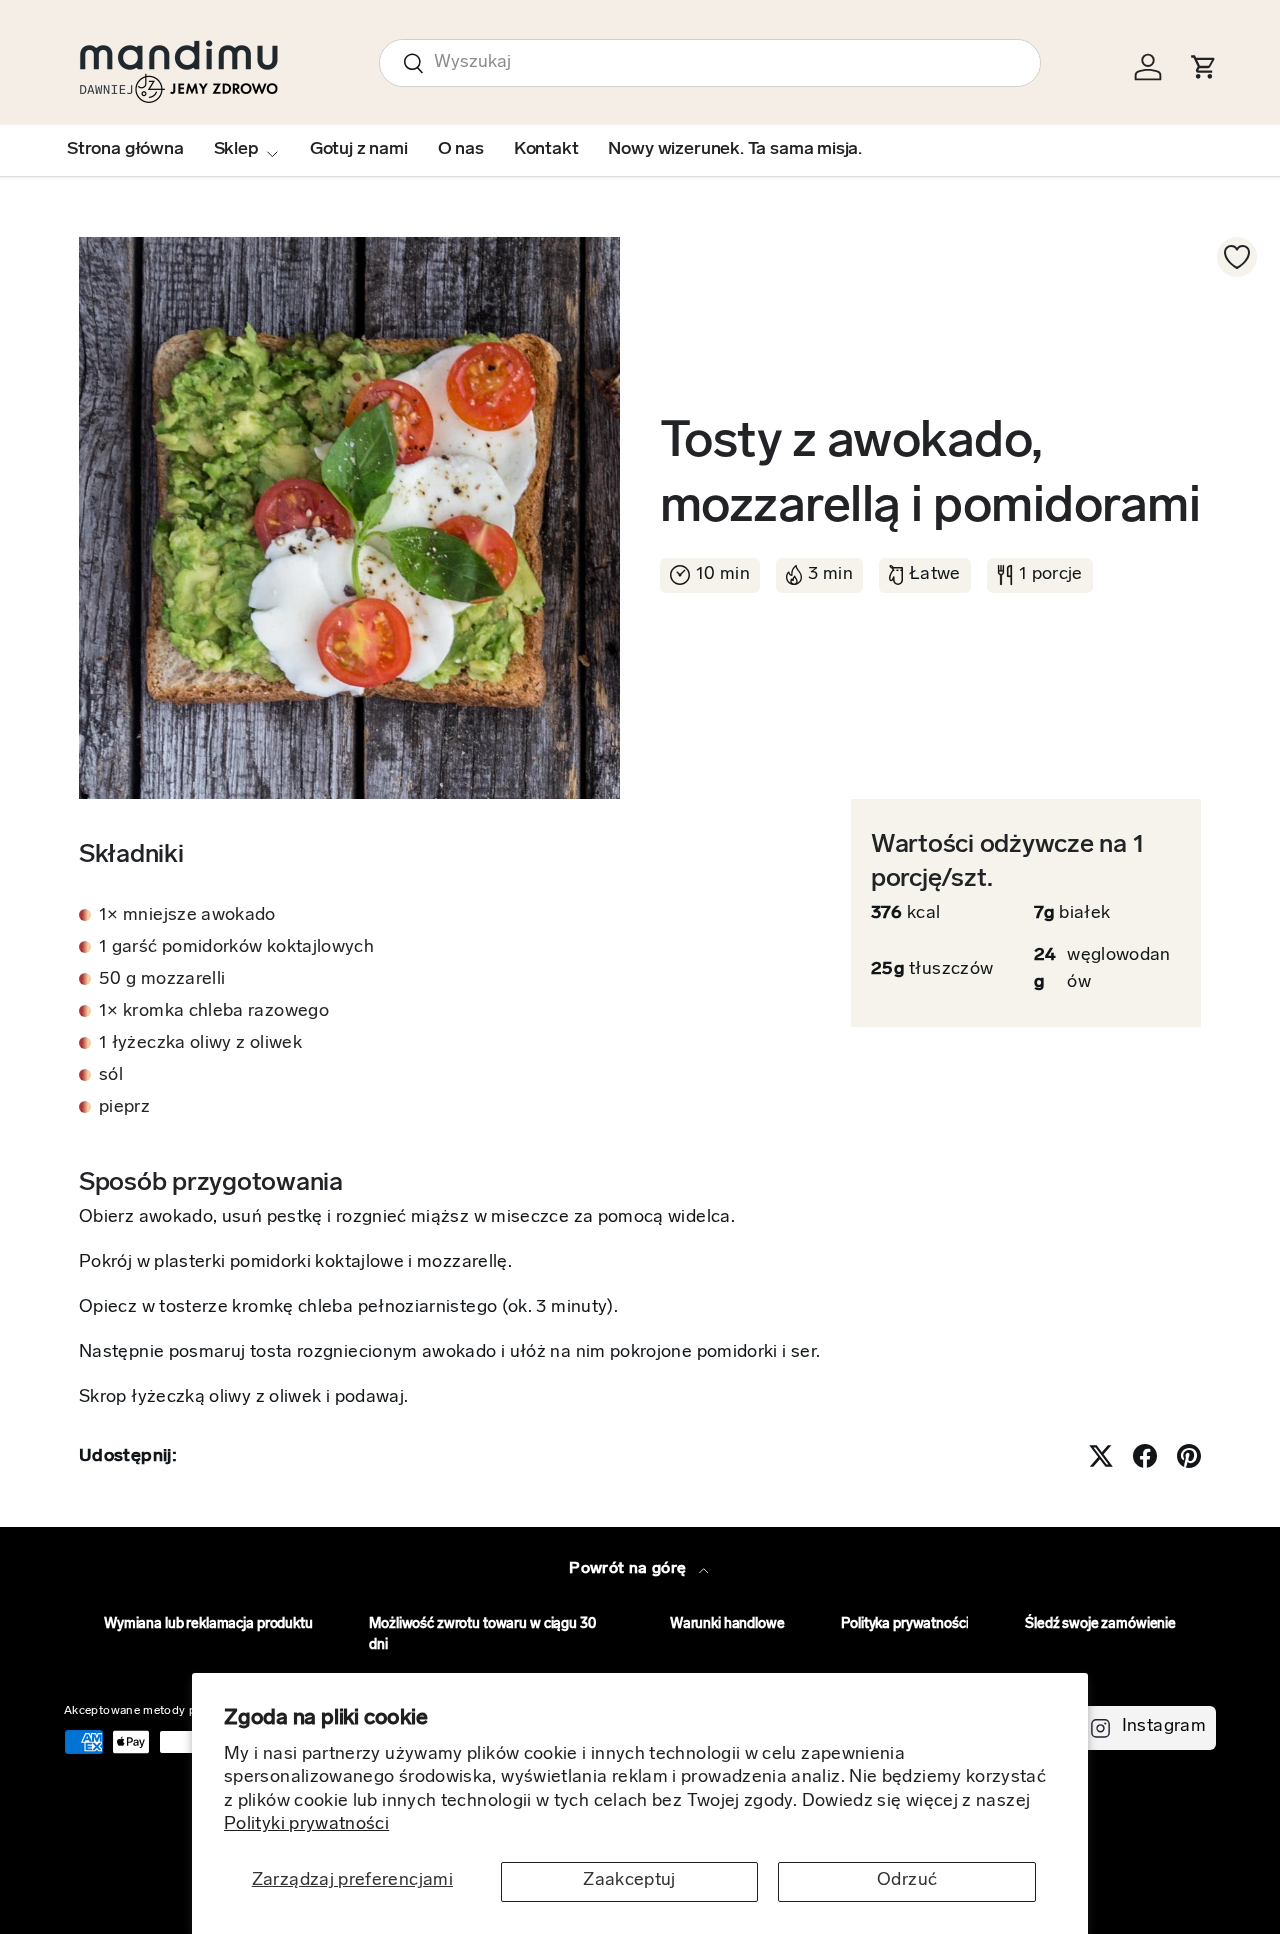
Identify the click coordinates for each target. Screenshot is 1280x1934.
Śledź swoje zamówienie (1100, 1624)
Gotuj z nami (359, 150)
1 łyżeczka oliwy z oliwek (200, 1044)
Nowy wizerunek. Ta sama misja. (735, 150)
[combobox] (710, 63)
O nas (461, 150)
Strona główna (125, 150)
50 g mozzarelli (162, 980)
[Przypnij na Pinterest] (1189, 1456)
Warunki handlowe (727, 1624)
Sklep (236, 150)
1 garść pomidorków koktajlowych (236, 948)
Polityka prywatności (904, 1624)
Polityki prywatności (306, 1825)
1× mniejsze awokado (187, 916)
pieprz (124, 1108)
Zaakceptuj (629, 1881)
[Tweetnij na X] (1101, 1456)
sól (111, 1076)
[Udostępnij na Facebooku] (1145, 1456)
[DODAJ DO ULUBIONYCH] (1237, 257)
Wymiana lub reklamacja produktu (208, 1624)
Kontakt (546, 150)
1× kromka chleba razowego (214, 1012)
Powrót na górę (629, 1569)
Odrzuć (907, 1881)
